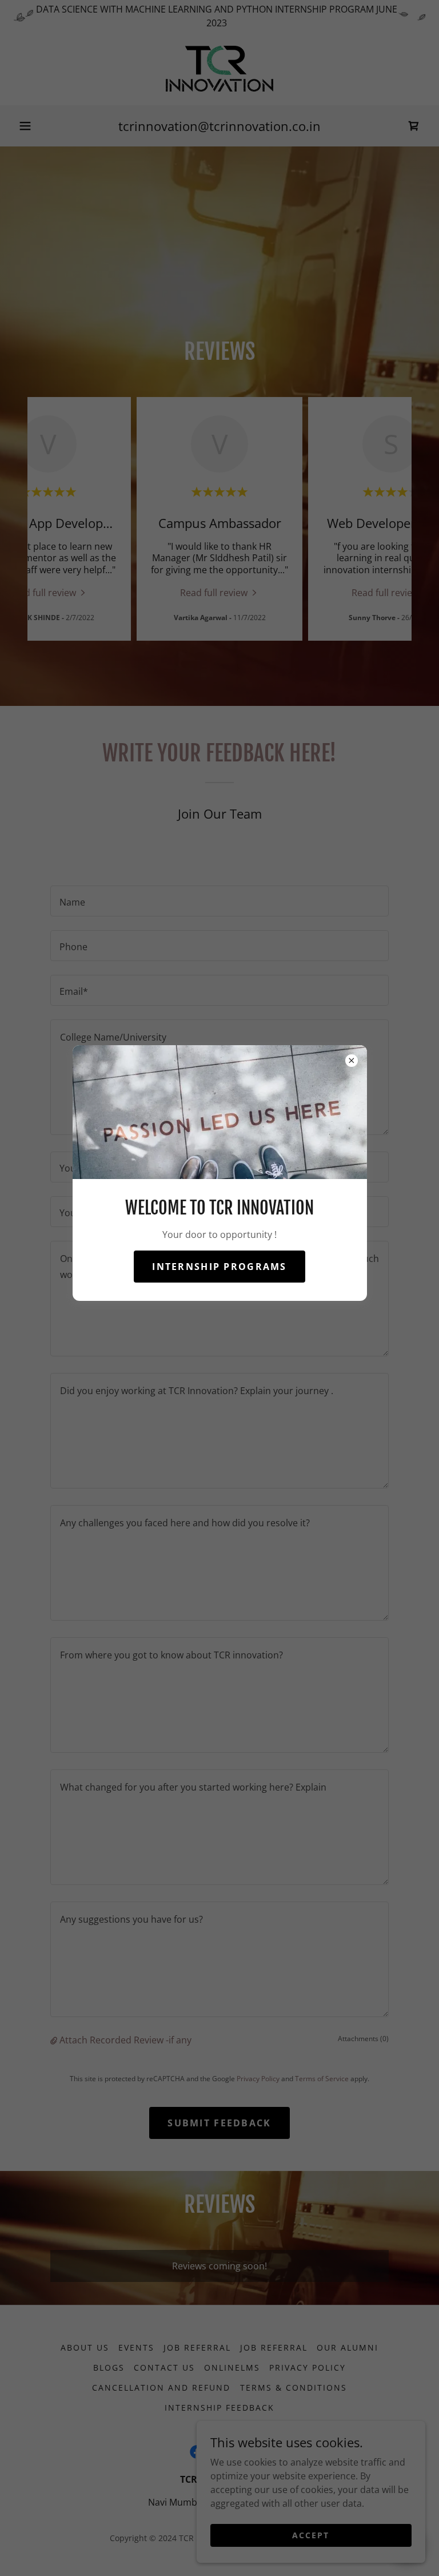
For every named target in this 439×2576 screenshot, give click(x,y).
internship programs (219, 1267)
